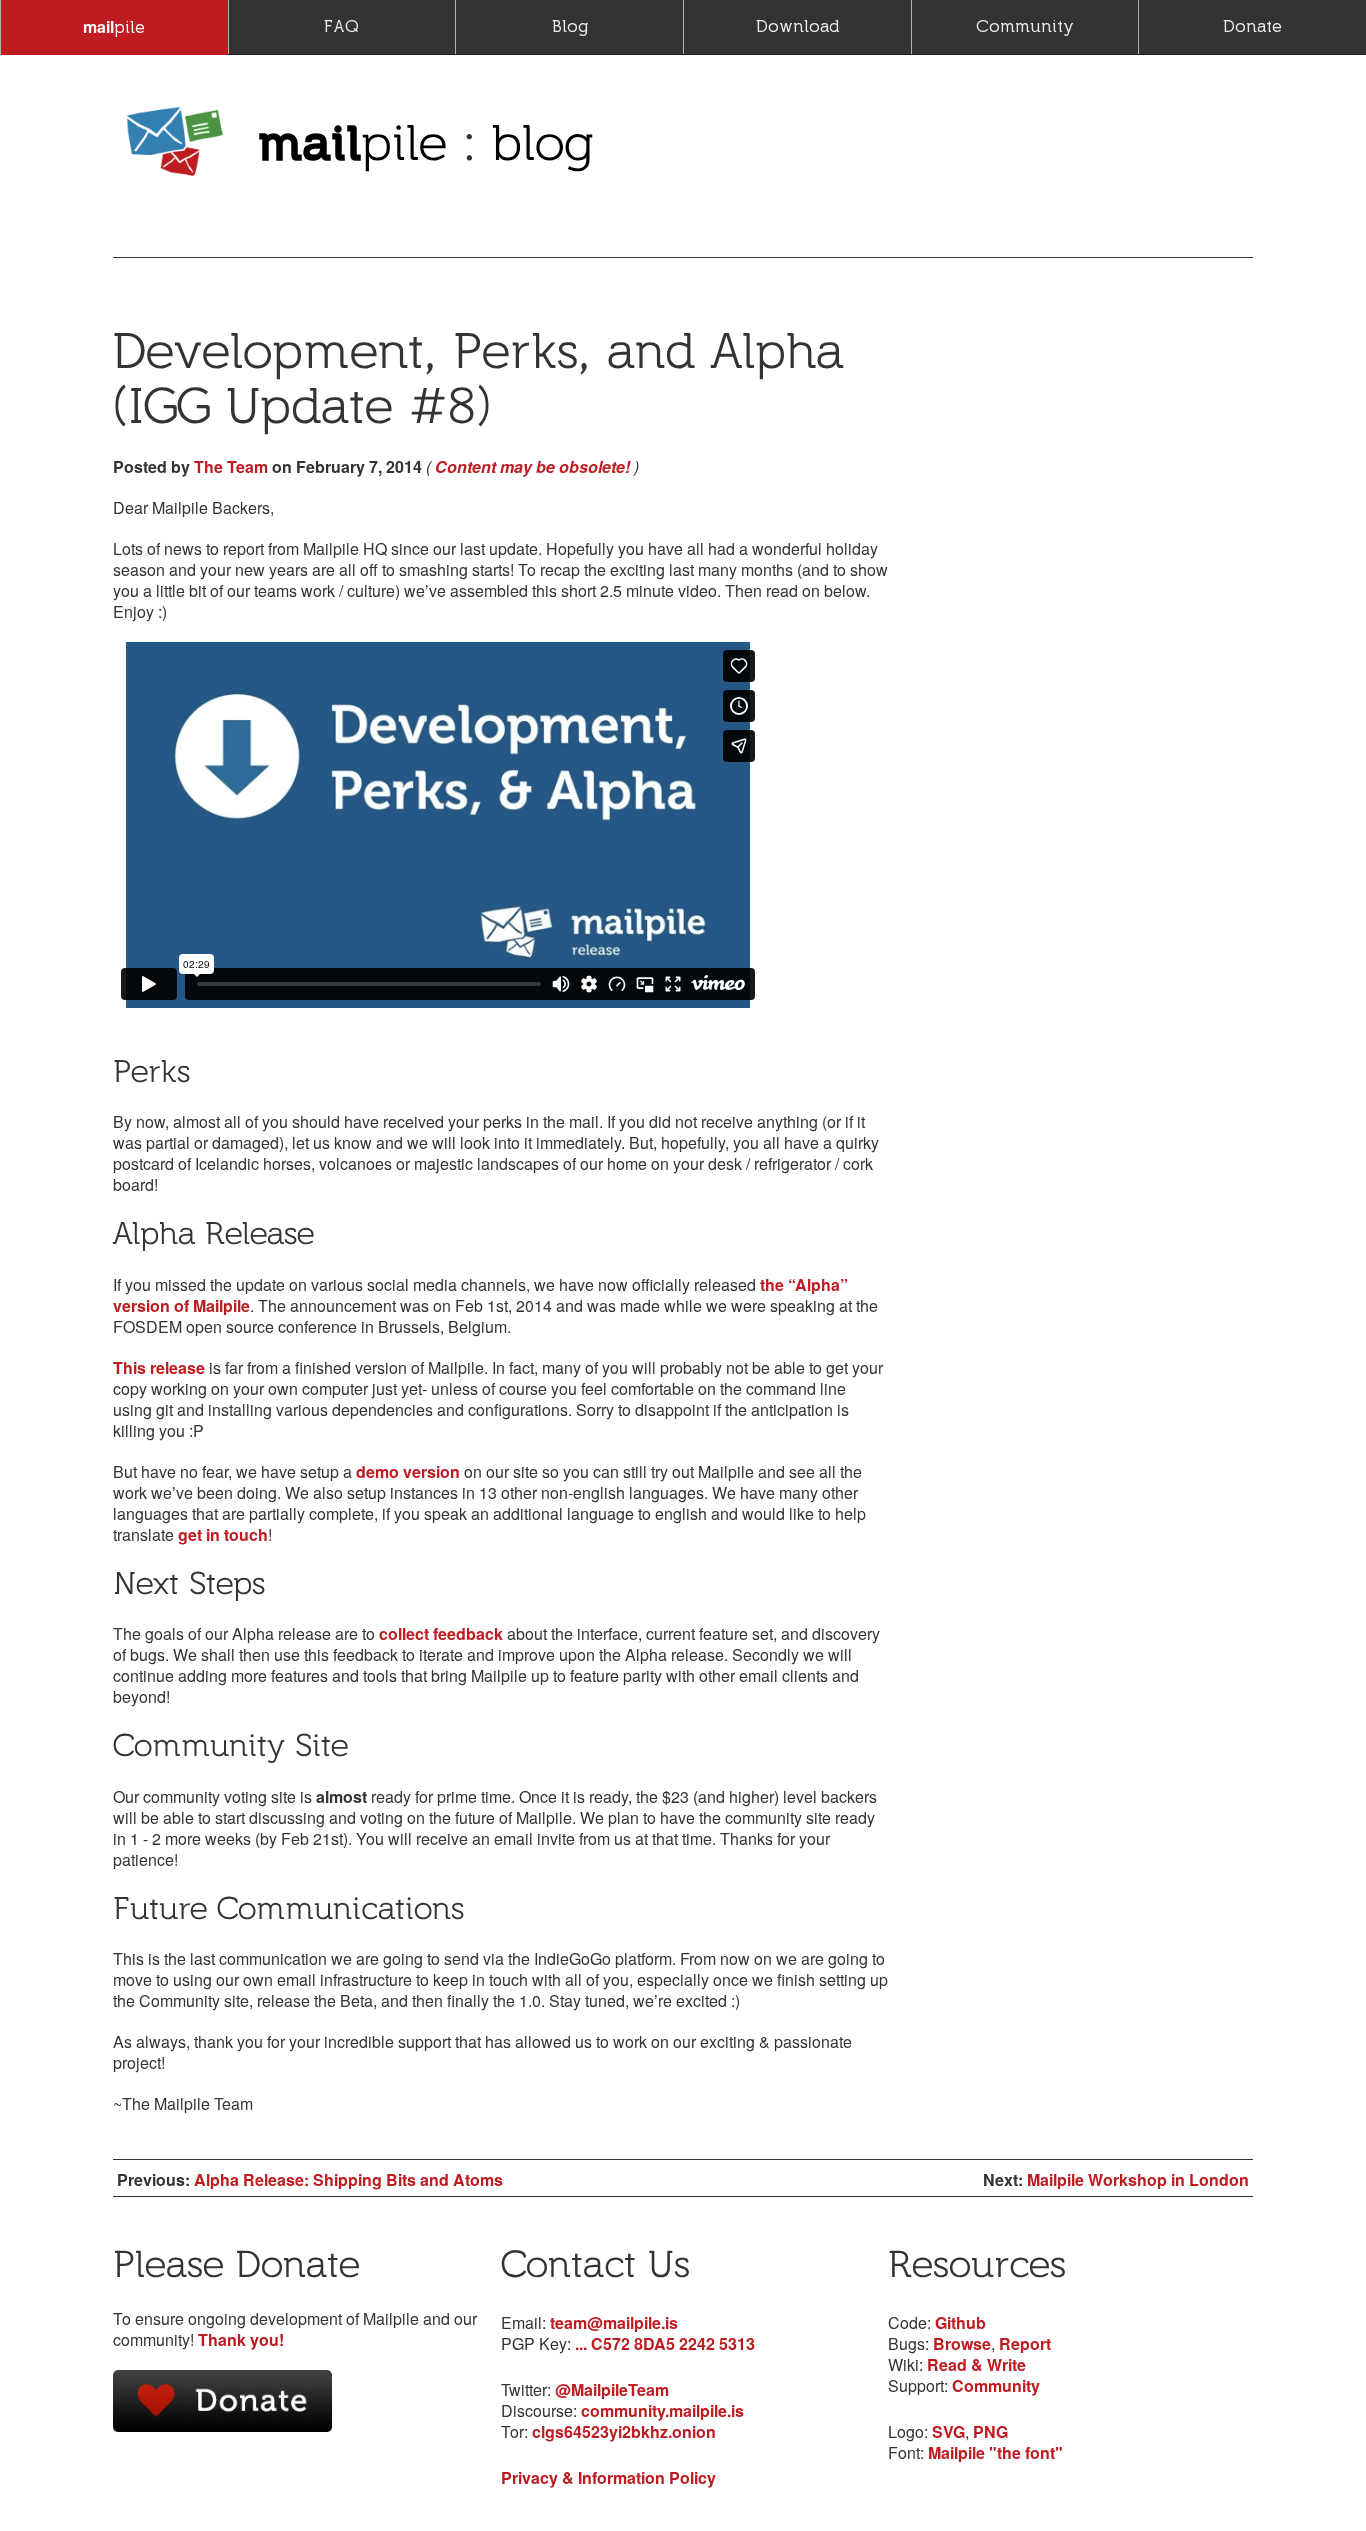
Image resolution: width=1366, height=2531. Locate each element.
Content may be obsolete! (532, 466)
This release (159, 1367)
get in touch (223, 1534)
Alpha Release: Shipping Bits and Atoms (348, 2179)
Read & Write (976, 2364)
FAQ (341, 26)
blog (543, 142)
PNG (990, 2431)
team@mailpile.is (614, 2322)
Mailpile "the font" (995, 2452)
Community (1025, 26)
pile (114, 26)
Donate (1252, 26)
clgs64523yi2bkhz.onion (624, 2431)
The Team (231, 466)
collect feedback (441, 1633)
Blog (570, 26)
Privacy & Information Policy (608, 2477)
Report (1025, 2343)
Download (797, 26)
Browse (962, 2343)
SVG (948, 2431)
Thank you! (241, 2339)
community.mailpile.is (662, 2410)
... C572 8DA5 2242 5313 (665, 2343)
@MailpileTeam (612, 2389)
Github (960, 2322)
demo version (408, 1471)
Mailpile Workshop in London (1138, 2179)
